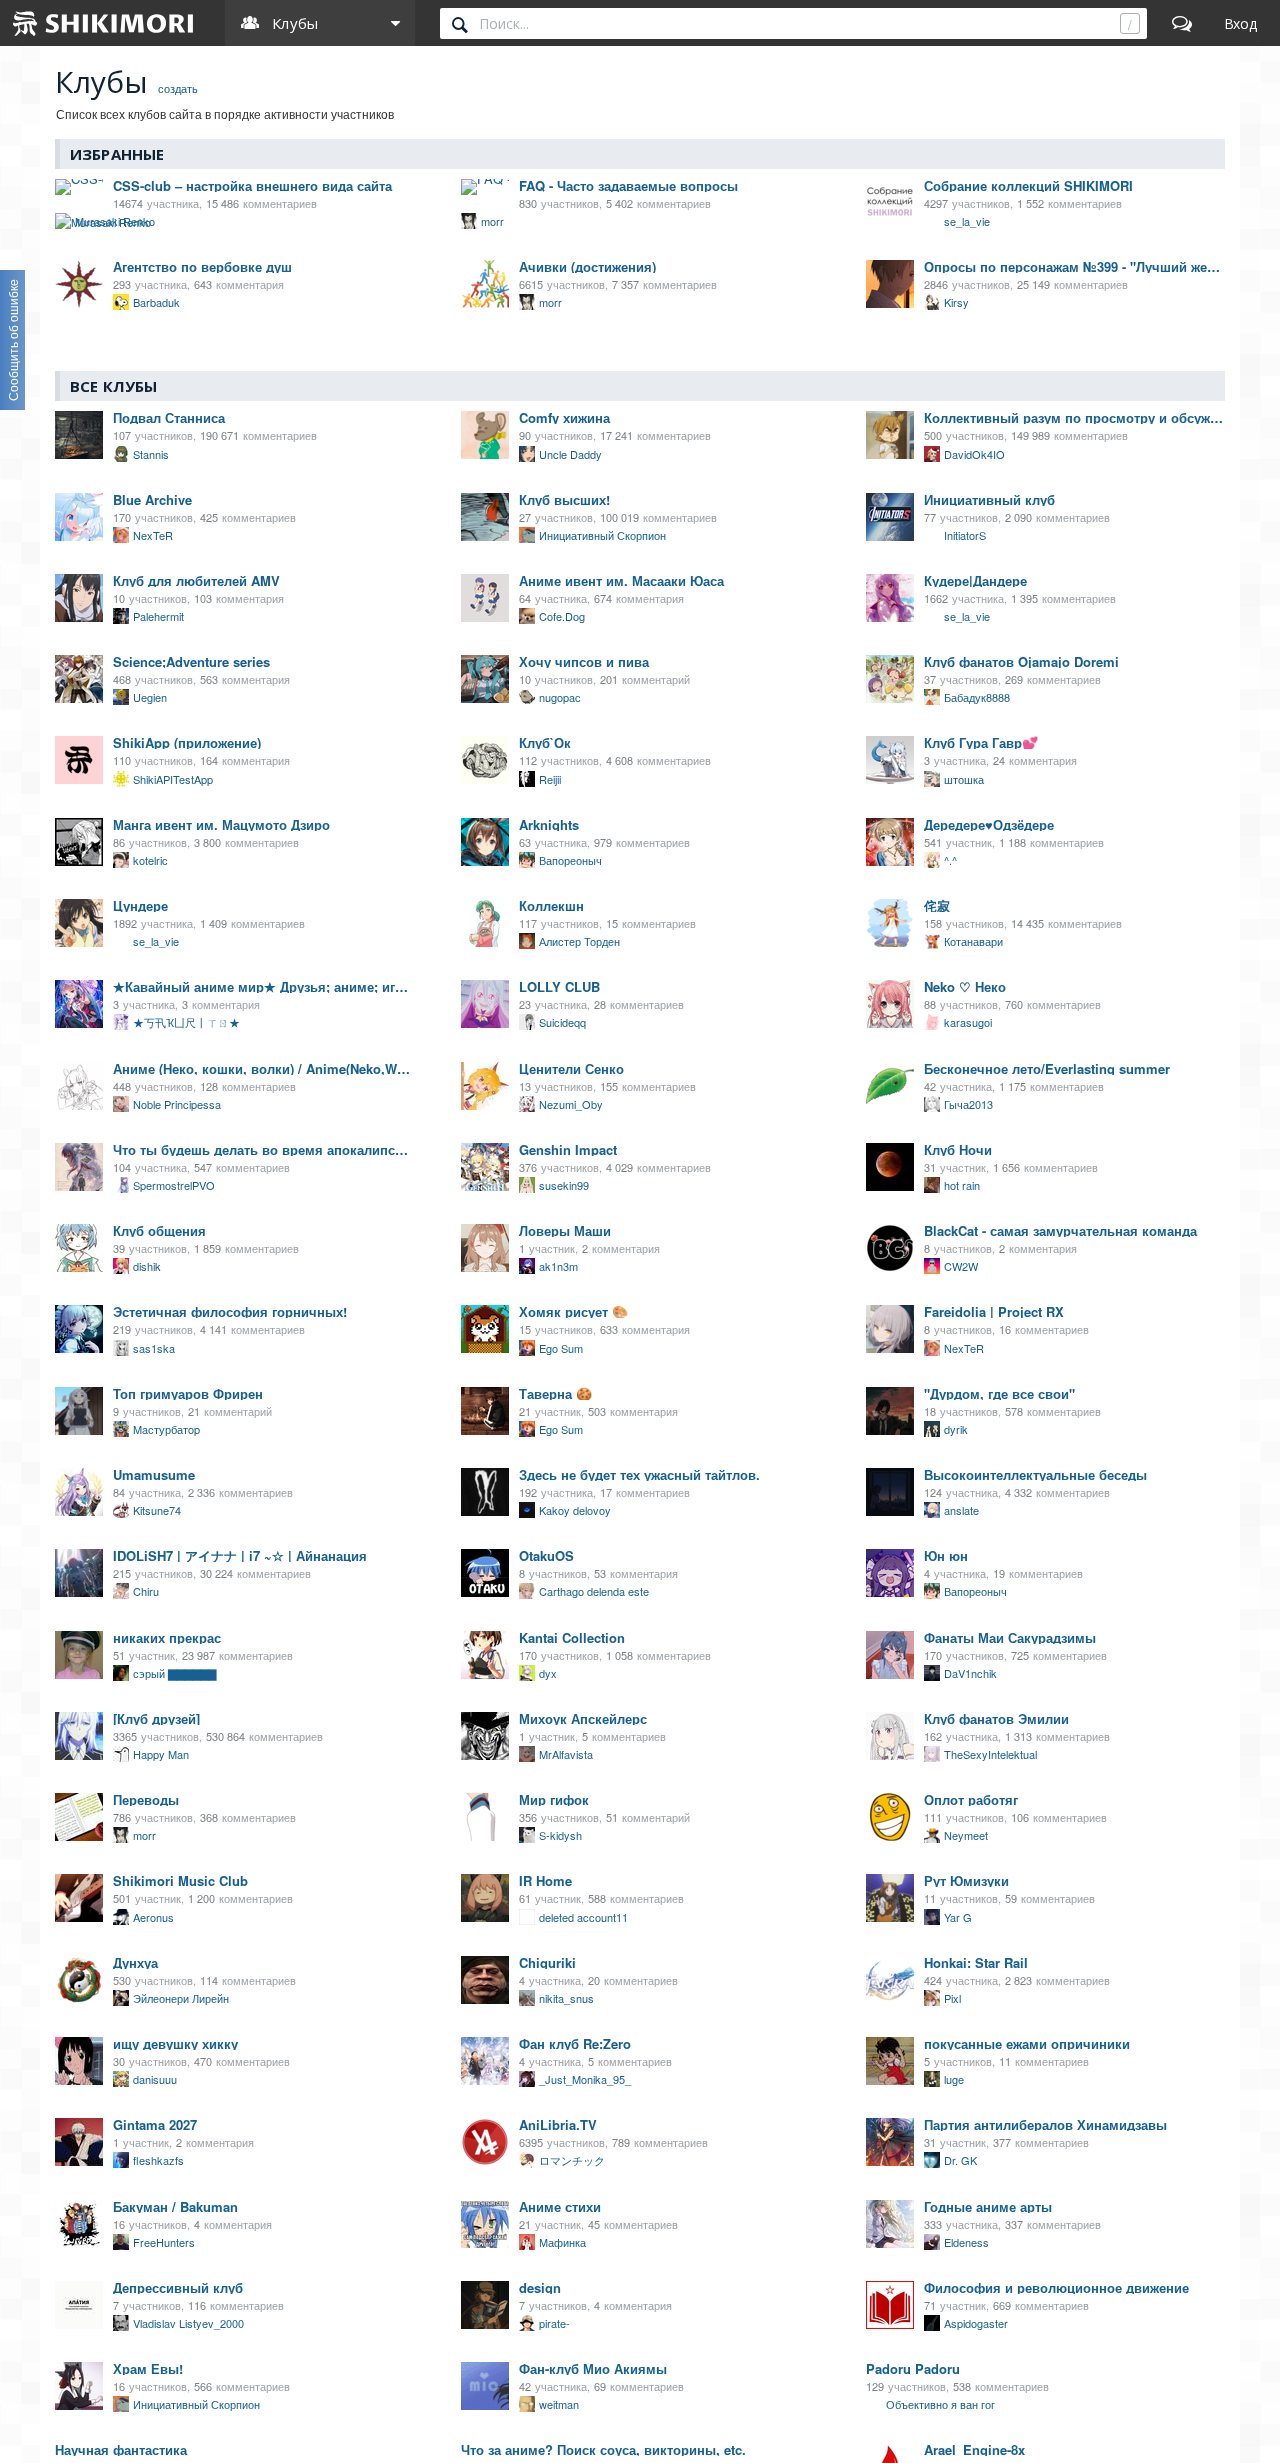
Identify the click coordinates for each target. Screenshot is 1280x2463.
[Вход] (1240, 23)
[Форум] (1182, 23)
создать (178, 87)
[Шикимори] (104, 23)
